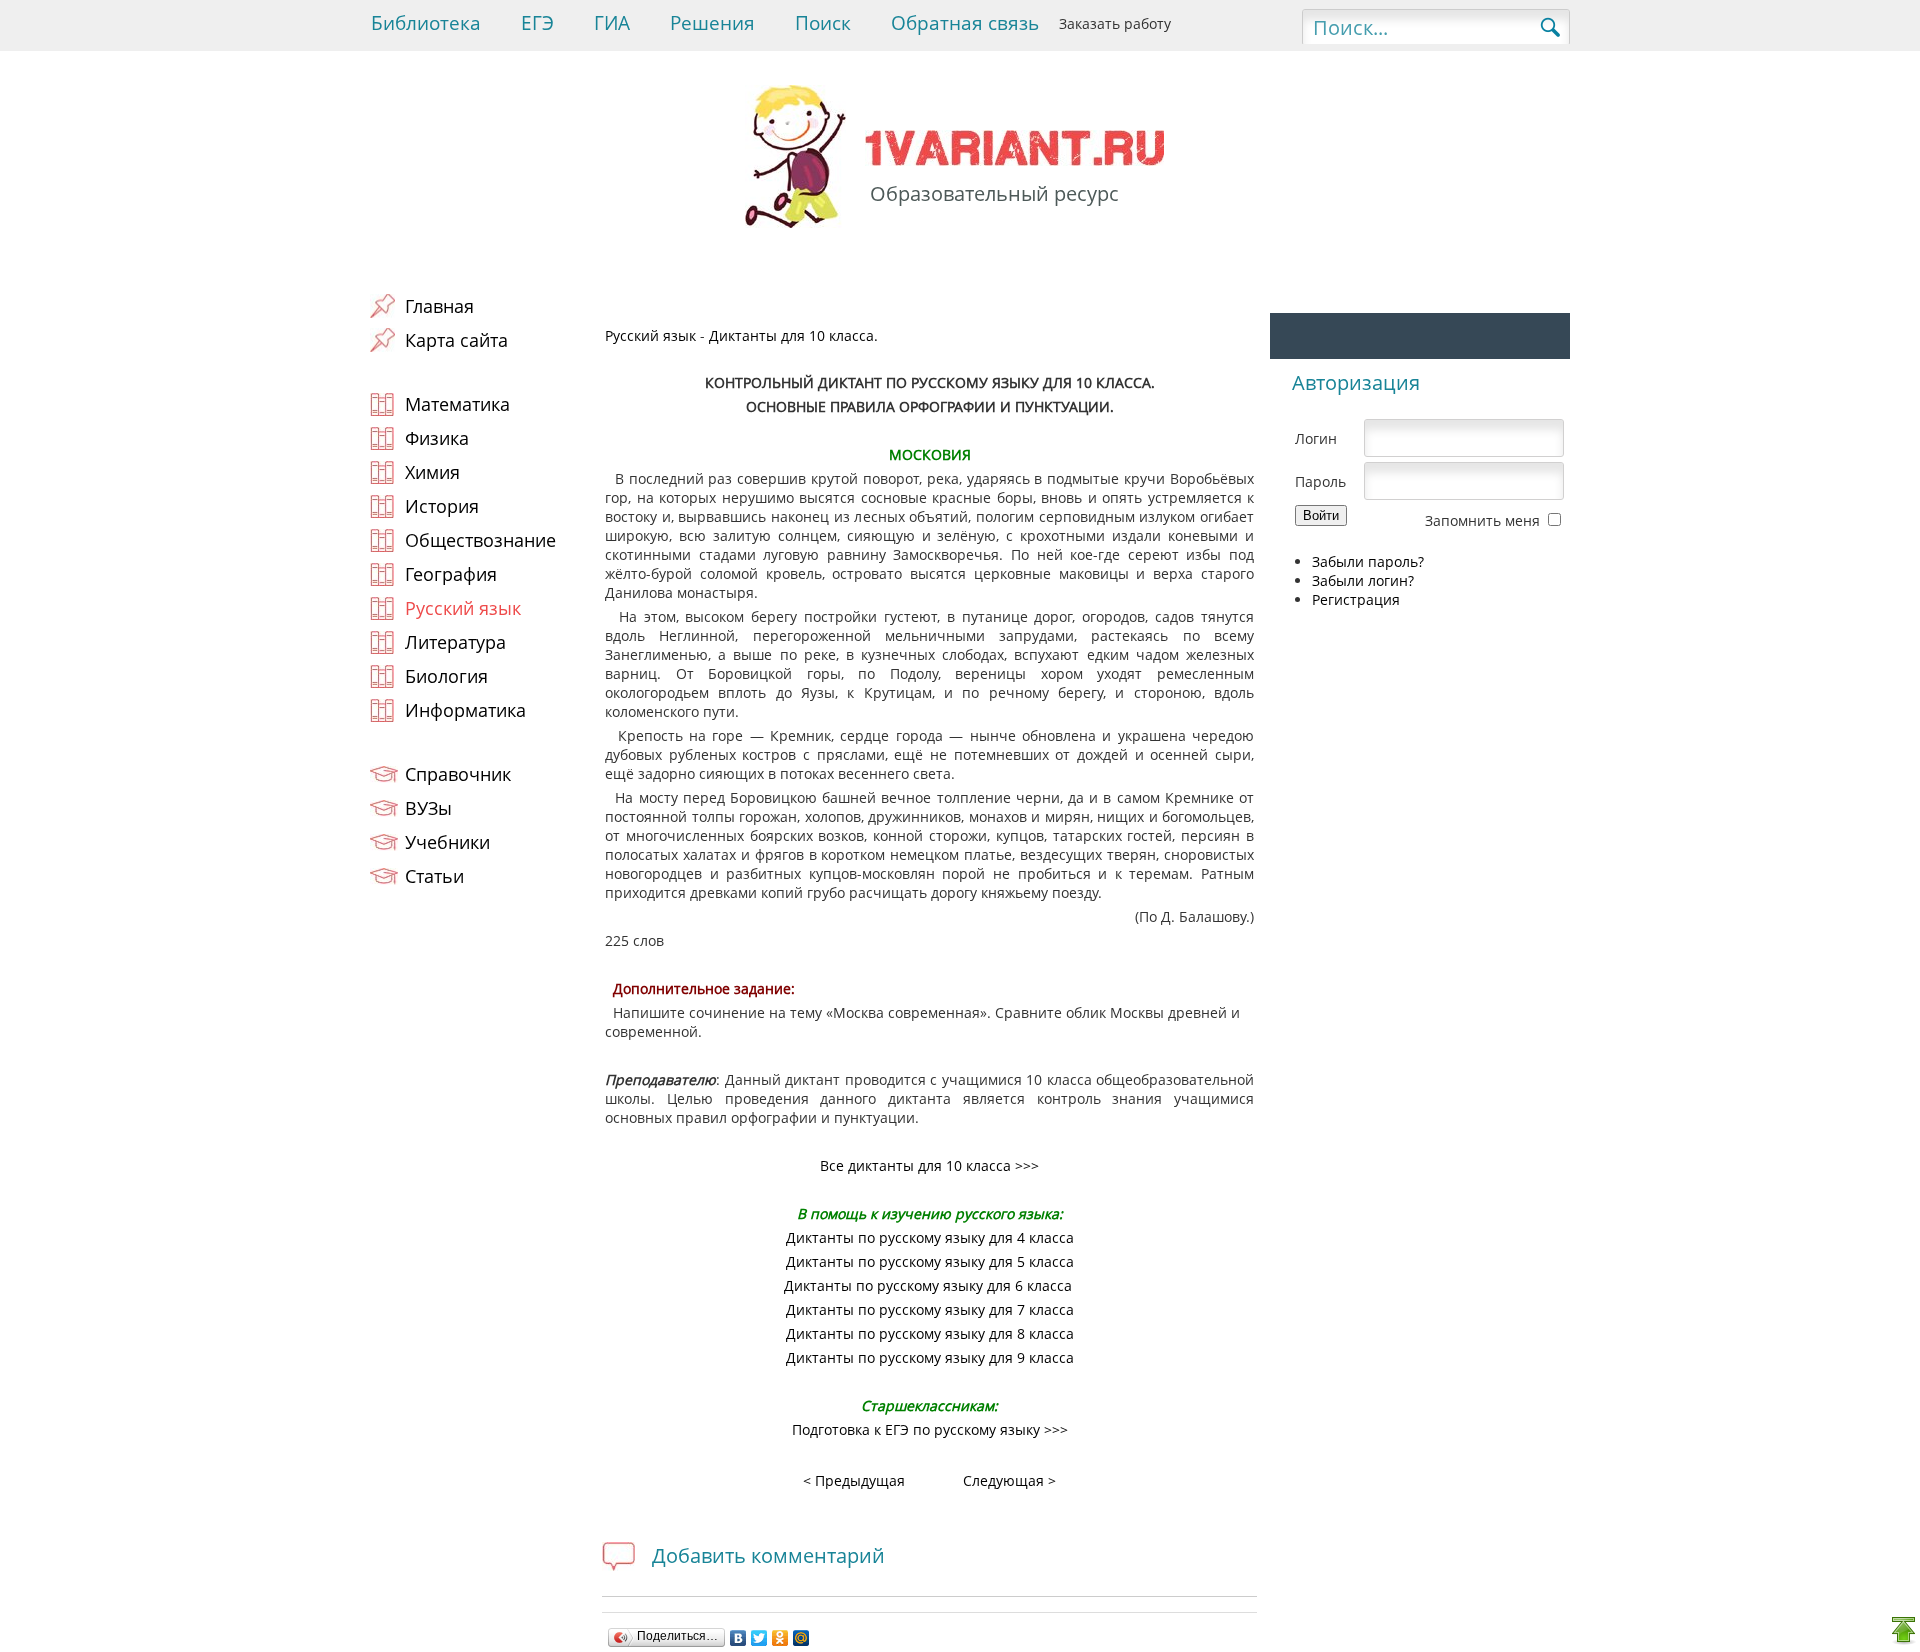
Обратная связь (965, 23)
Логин (1316, 438)
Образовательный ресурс (994, 193)
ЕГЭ (537, 23)
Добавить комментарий (768, 1555)
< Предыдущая (854, 1480)
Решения (712, 23)
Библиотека (426, 23)
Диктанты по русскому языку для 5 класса (930, 1261)
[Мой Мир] (801, 1638)
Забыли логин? (1363, 580)
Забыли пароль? (1368, 561)
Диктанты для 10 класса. (793, 335)
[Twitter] (759, 1638)
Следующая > (1009, 1480)
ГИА (612, 23)
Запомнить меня (1482, 520)
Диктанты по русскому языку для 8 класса (930, 1333)
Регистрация (1356, 599)
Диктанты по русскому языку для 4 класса (930, 1237)
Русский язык (650, 335)
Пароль (1320, 481)
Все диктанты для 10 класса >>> (929, 1165)
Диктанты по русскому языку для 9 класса (930, 1357)
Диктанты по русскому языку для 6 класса (928, 1285)
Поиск (823, 23)
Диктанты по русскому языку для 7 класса (930, 1309)
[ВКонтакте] (738, 1638)
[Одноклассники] (780, 1638)
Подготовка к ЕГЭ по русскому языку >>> (930, 1429)
